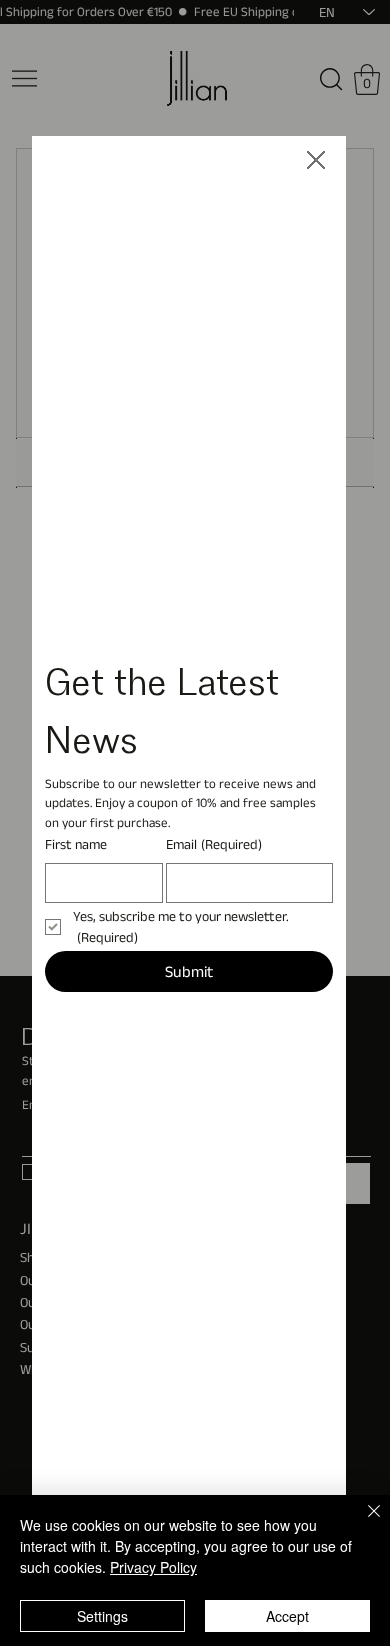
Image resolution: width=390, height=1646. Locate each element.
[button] (316, 161)
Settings (102, 1616)
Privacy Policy (153, 1567)
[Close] (362, 1523)
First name (76, 844)
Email (214, 844)
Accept (287, 1616)
